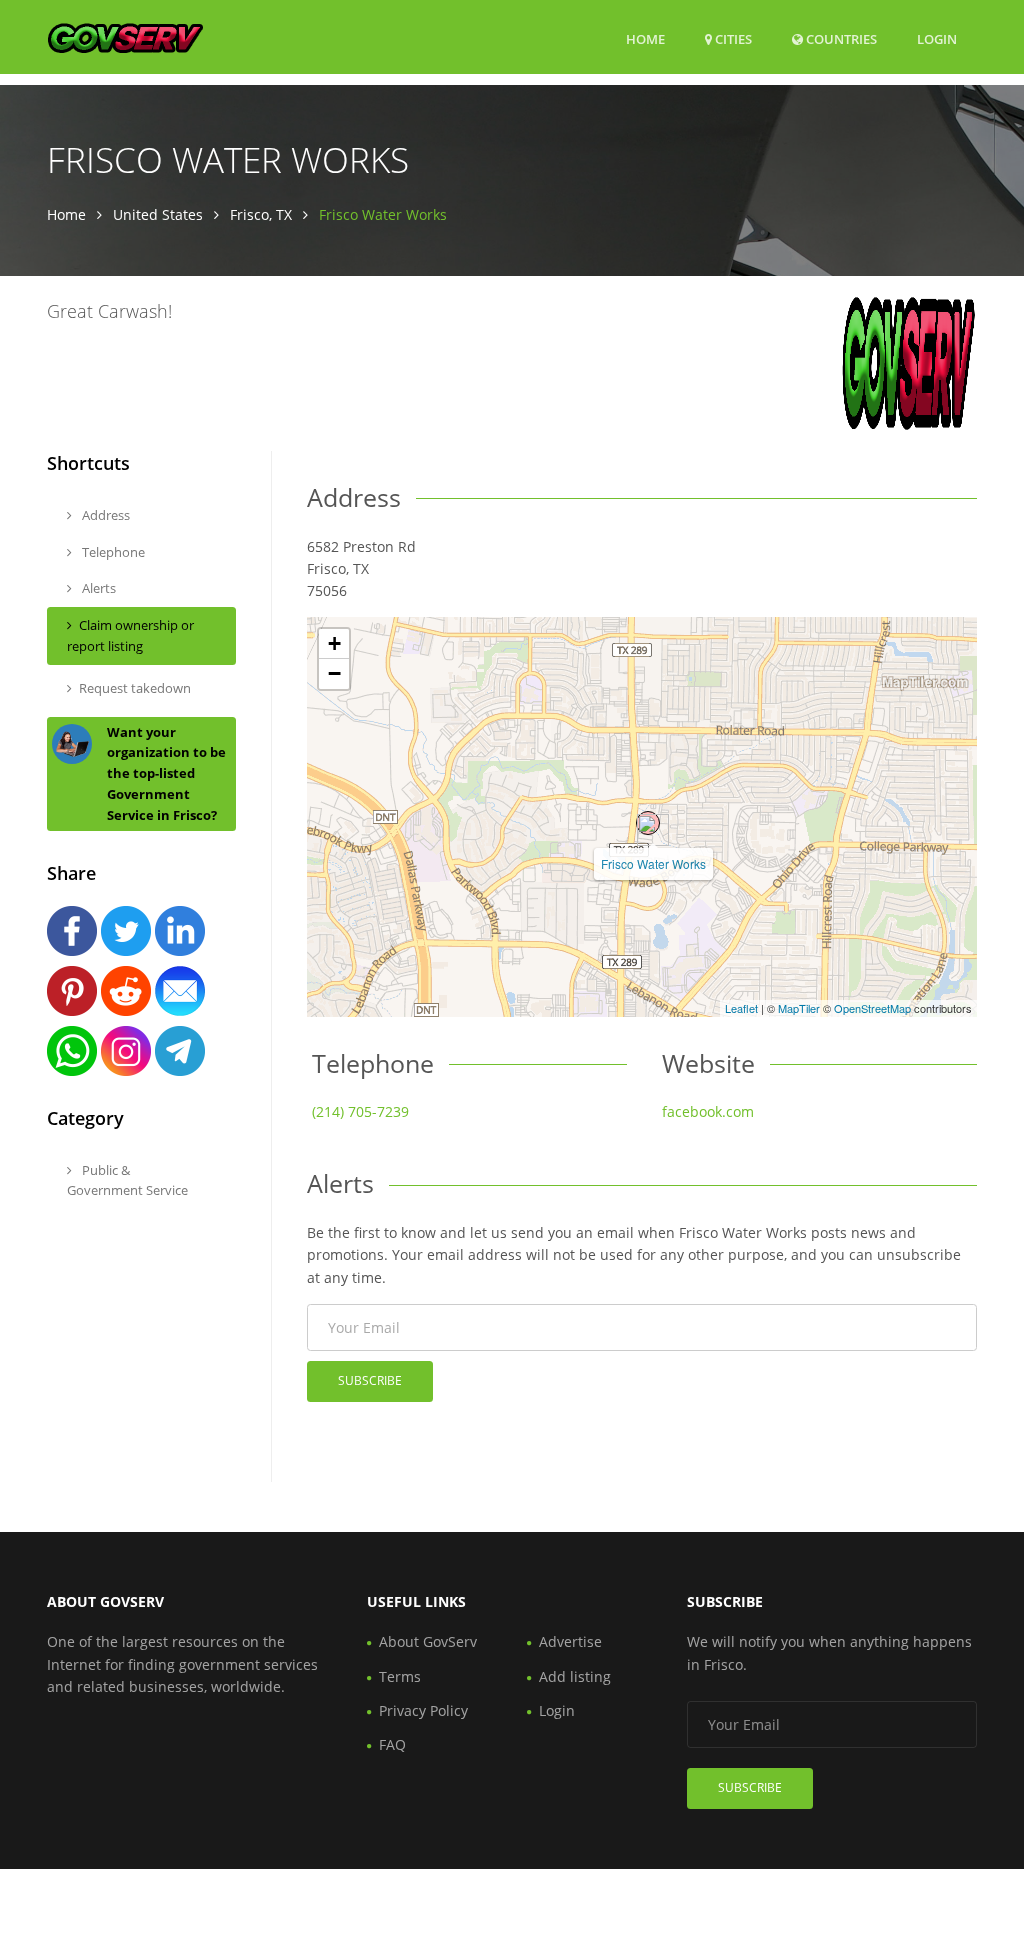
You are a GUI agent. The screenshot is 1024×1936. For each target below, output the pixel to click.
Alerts (97, 588)
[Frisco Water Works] (648, 823)
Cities (732, 39)
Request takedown (135, 688)
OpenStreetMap (872, 1008)
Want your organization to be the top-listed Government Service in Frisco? (166, 773)
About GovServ (428, 1641)
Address (104, 515)
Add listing (575, 1676)
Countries (840, 38)
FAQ (392, 1744)
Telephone (112, 552)
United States (158, 214)
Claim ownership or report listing (130, 635)
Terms (400, 1676)
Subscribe (370, 1380)
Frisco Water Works (653, 863)
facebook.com (708, 1111)
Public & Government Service (127, 1180)
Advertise (570, 1641)
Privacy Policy (423, 1710)
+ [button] (334, 643)
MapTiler (799, 1008)
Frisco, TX (261, 214)
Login (937, 38)
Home (645, 39)
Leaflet (741, 1008)
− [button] (334, 673)
